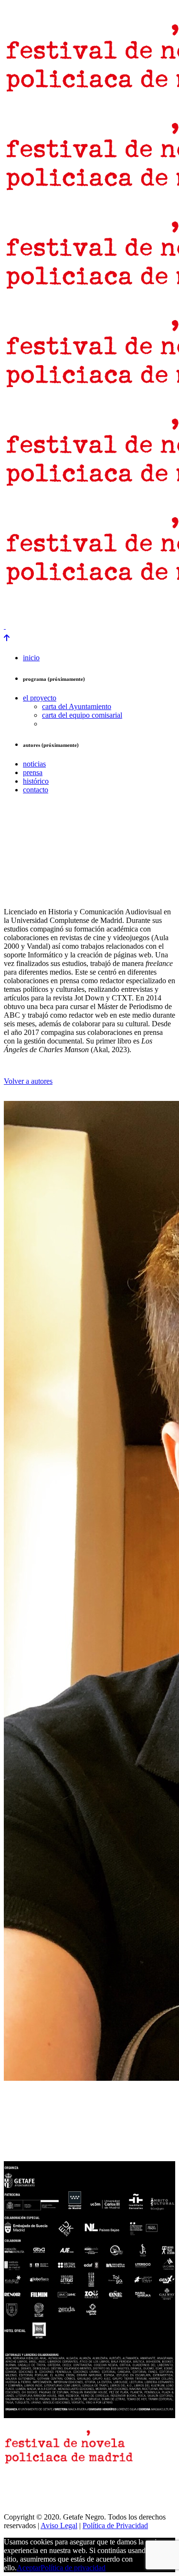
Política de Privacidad (115, 2526)
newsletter (51, 610)
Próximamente (153, 610)
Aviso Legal (59, 2526)
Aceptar (29, 2568)
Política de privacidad (73, 2568)
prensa (16, 610)
